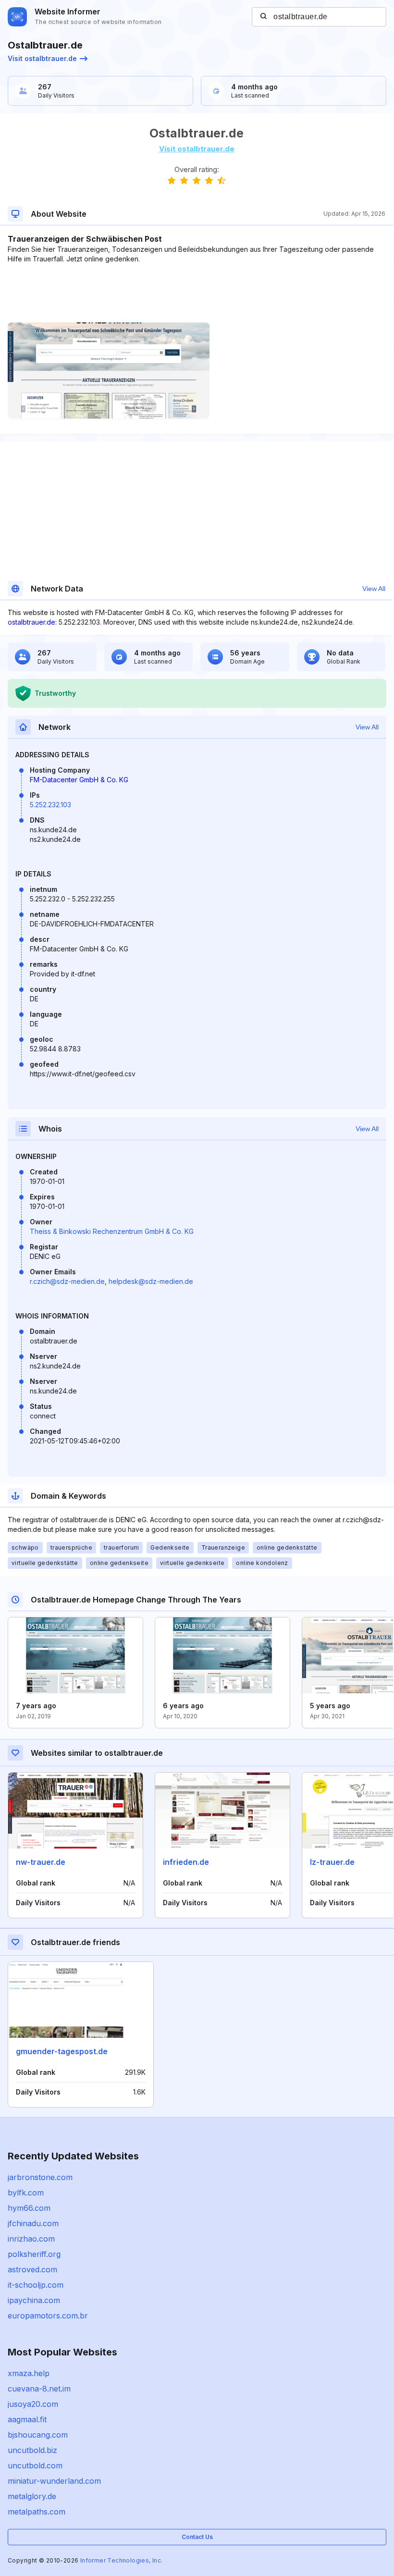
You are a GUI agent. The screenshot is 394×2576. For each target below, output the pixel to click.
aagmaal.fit (27, 2419)
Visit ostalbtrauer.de (42, 58)
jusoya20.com (33, 2404)
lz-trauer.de (332, 1862)
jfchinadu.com (33, 2223)
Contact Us (197, 2537)
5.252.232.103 (50, 805)
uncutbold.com (35, 2465)
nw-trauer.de (41, 1862)
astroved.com (32, 2269)
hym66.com (29, 2208)
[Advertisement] (197, 293)
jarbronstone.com (40, 2177)
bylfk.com (26, 2193)
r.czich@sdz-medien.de (67, 1281)
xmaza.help (29, 2373)
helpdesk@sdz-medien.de (151, 1281)
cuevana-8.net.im (39, 2389)
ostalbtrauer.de (31, 622)
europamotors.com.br (48, 2316)
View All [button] (374, 589)
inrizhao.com (31, 2239)
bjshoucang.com (38, 2435)
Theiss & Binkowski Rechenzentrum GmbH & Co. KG (112, 1231)
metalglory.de (32, 2496)
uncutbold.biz (32, 2450)
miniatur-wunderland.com (54, 2481)
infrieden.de (186, 1862)
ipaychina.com (34, 2300)
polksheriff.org (34, 2254)
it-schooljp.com (36, 2285)
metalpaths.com (37, 2512)
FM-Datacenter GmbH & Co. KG (79, 780)
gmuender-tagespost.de (62, 2051)
